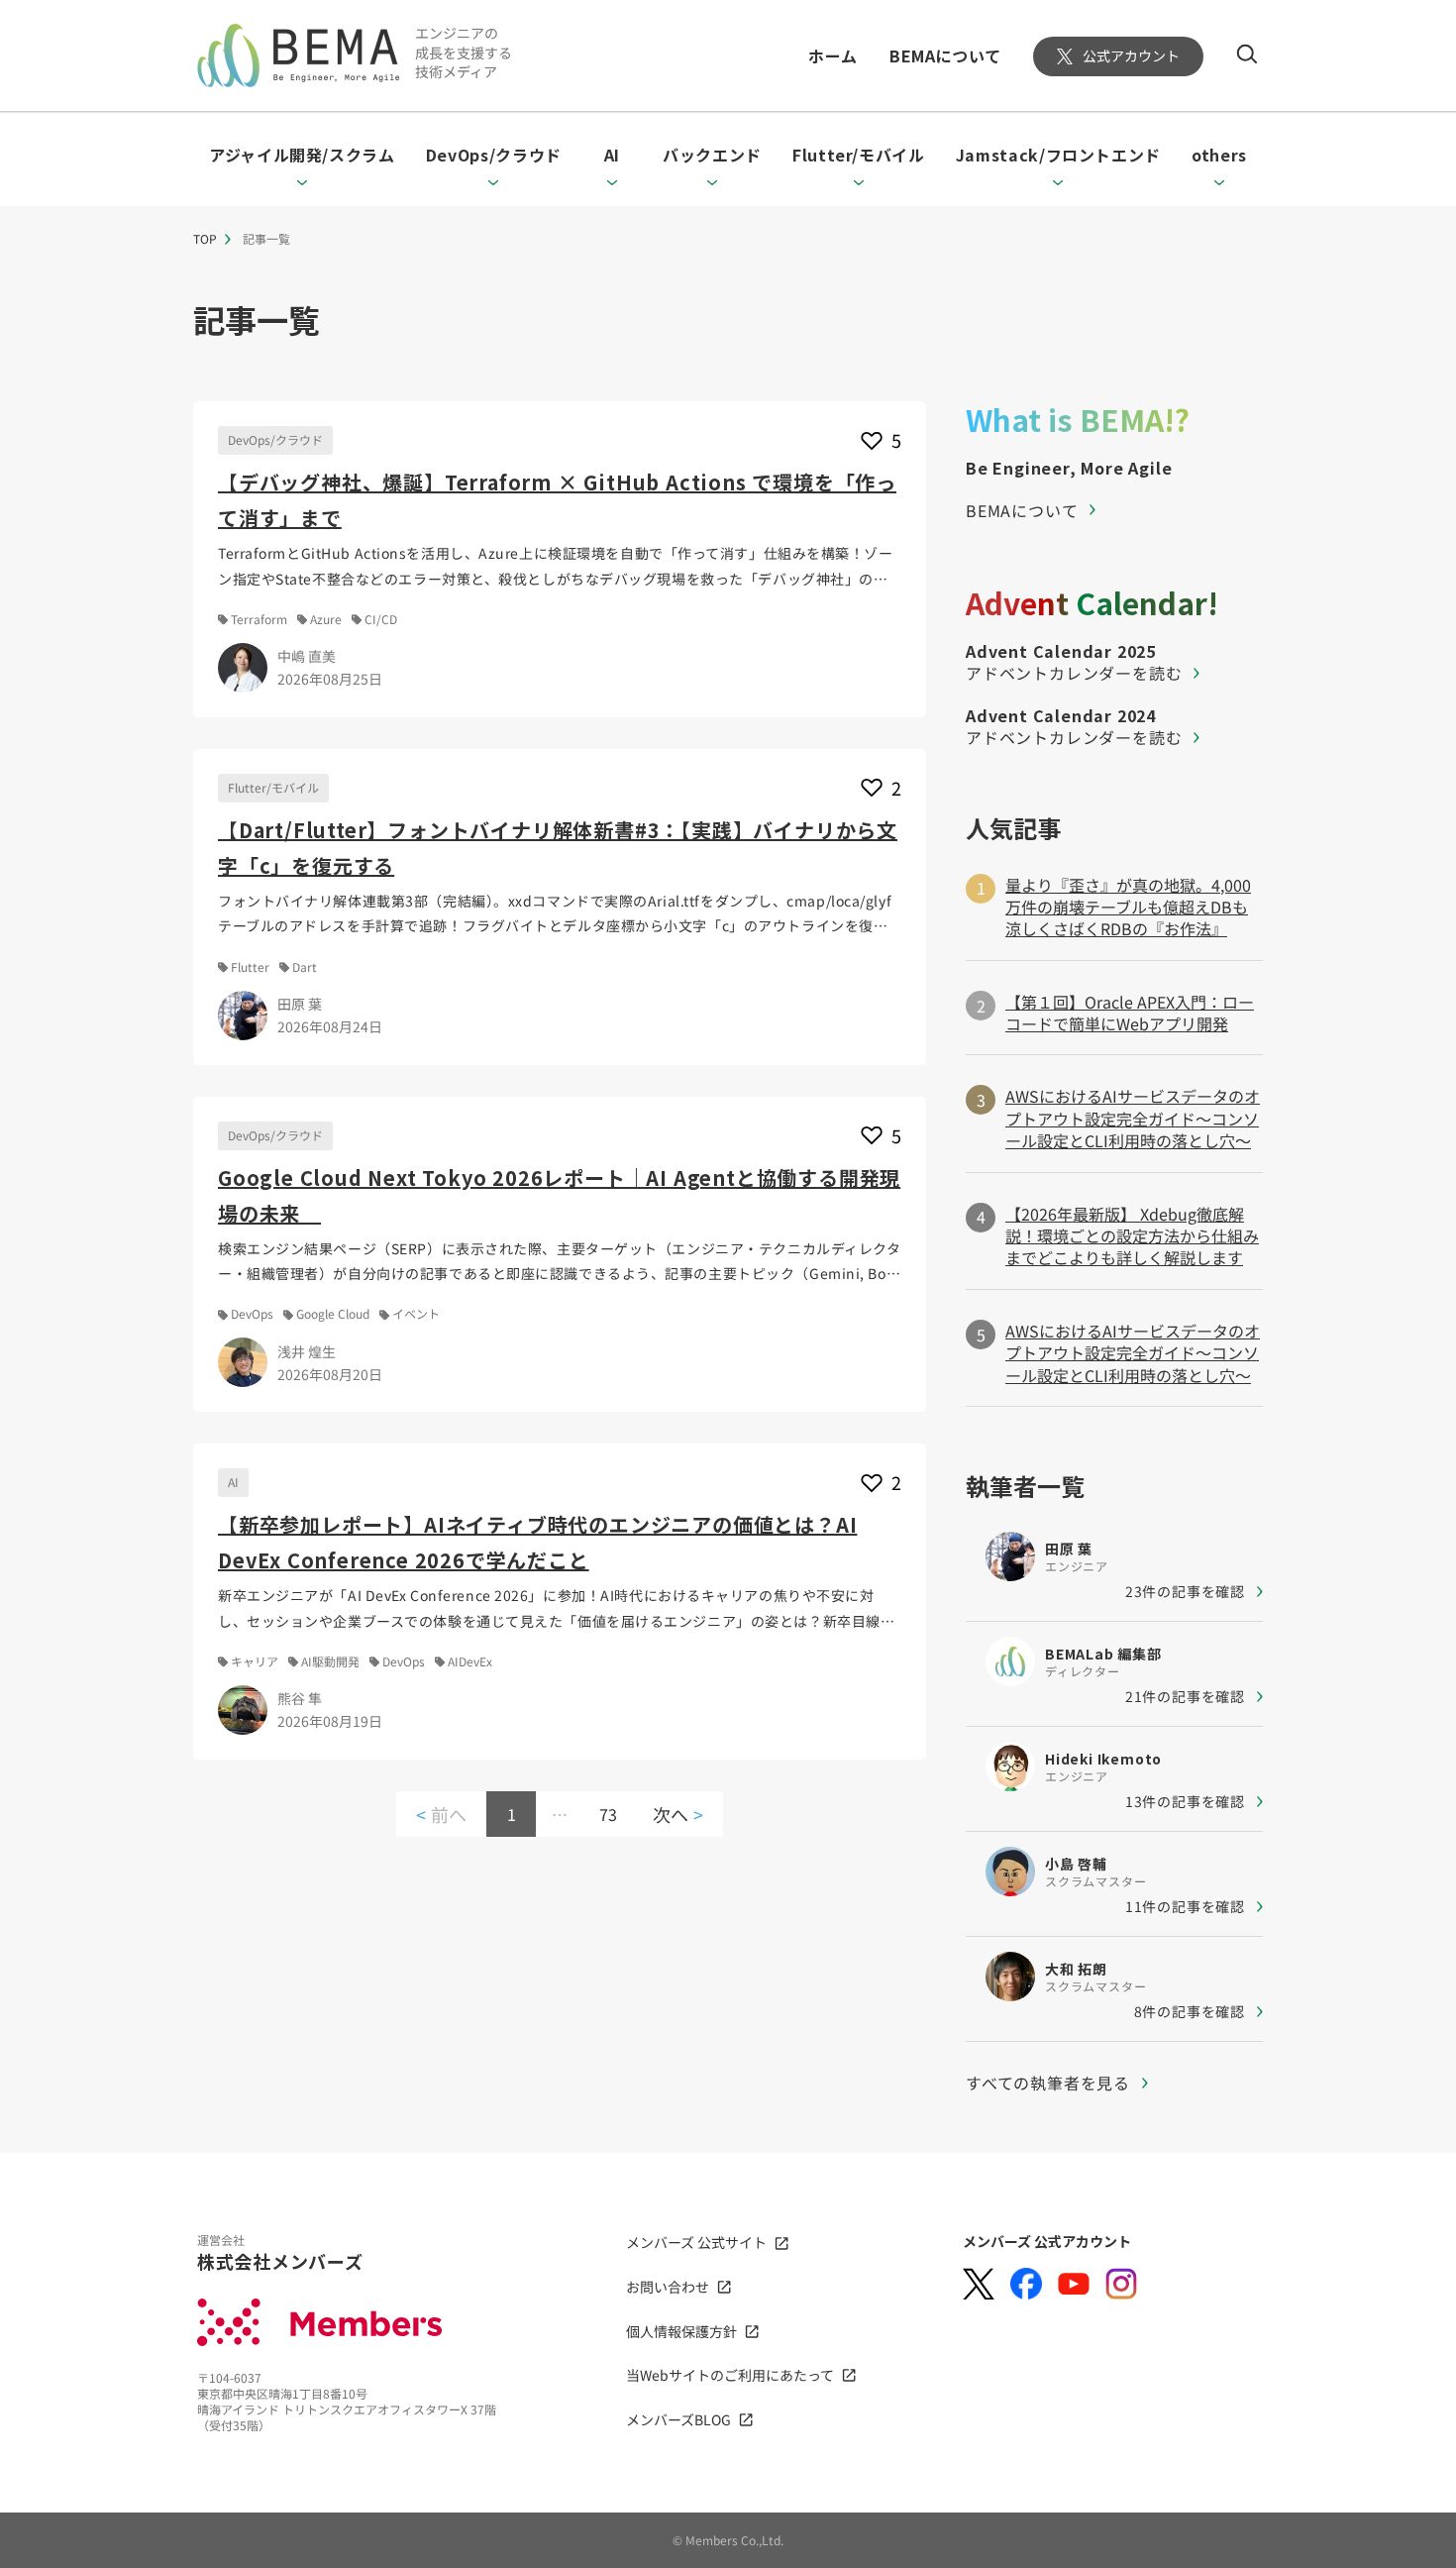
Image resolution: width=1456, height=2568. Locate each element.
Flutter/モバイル (859, 155)
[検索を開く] (1247, 53)
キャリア (255, 1661)
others (1219, 155)
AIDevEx (470, 1661)
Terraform (259, 619)
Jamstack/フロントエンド (1058, 155)
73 (608, 1814)
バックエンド (712, 155)
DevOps (252, 1314)
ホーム (833, 55)
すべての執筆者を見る (1048, 2083)
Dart (305, 967)
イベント (416, 1314)
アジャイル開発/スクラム (302, 155)
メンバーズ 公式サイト (696, 2242)
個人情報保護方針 (681, 2331)
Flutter (250, 967)
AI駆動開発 (330, 1661)
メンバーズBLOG (678, 2419)
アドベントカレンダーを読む (1074, 673)
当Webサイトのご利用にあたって (730, 2375)
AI (612, 155)
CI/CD (381, 619)
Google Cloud (333, 1314)
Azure (326, 619)
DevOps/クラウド (494, 155)
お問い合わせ (668, 2287)
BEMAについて (945, 55)
